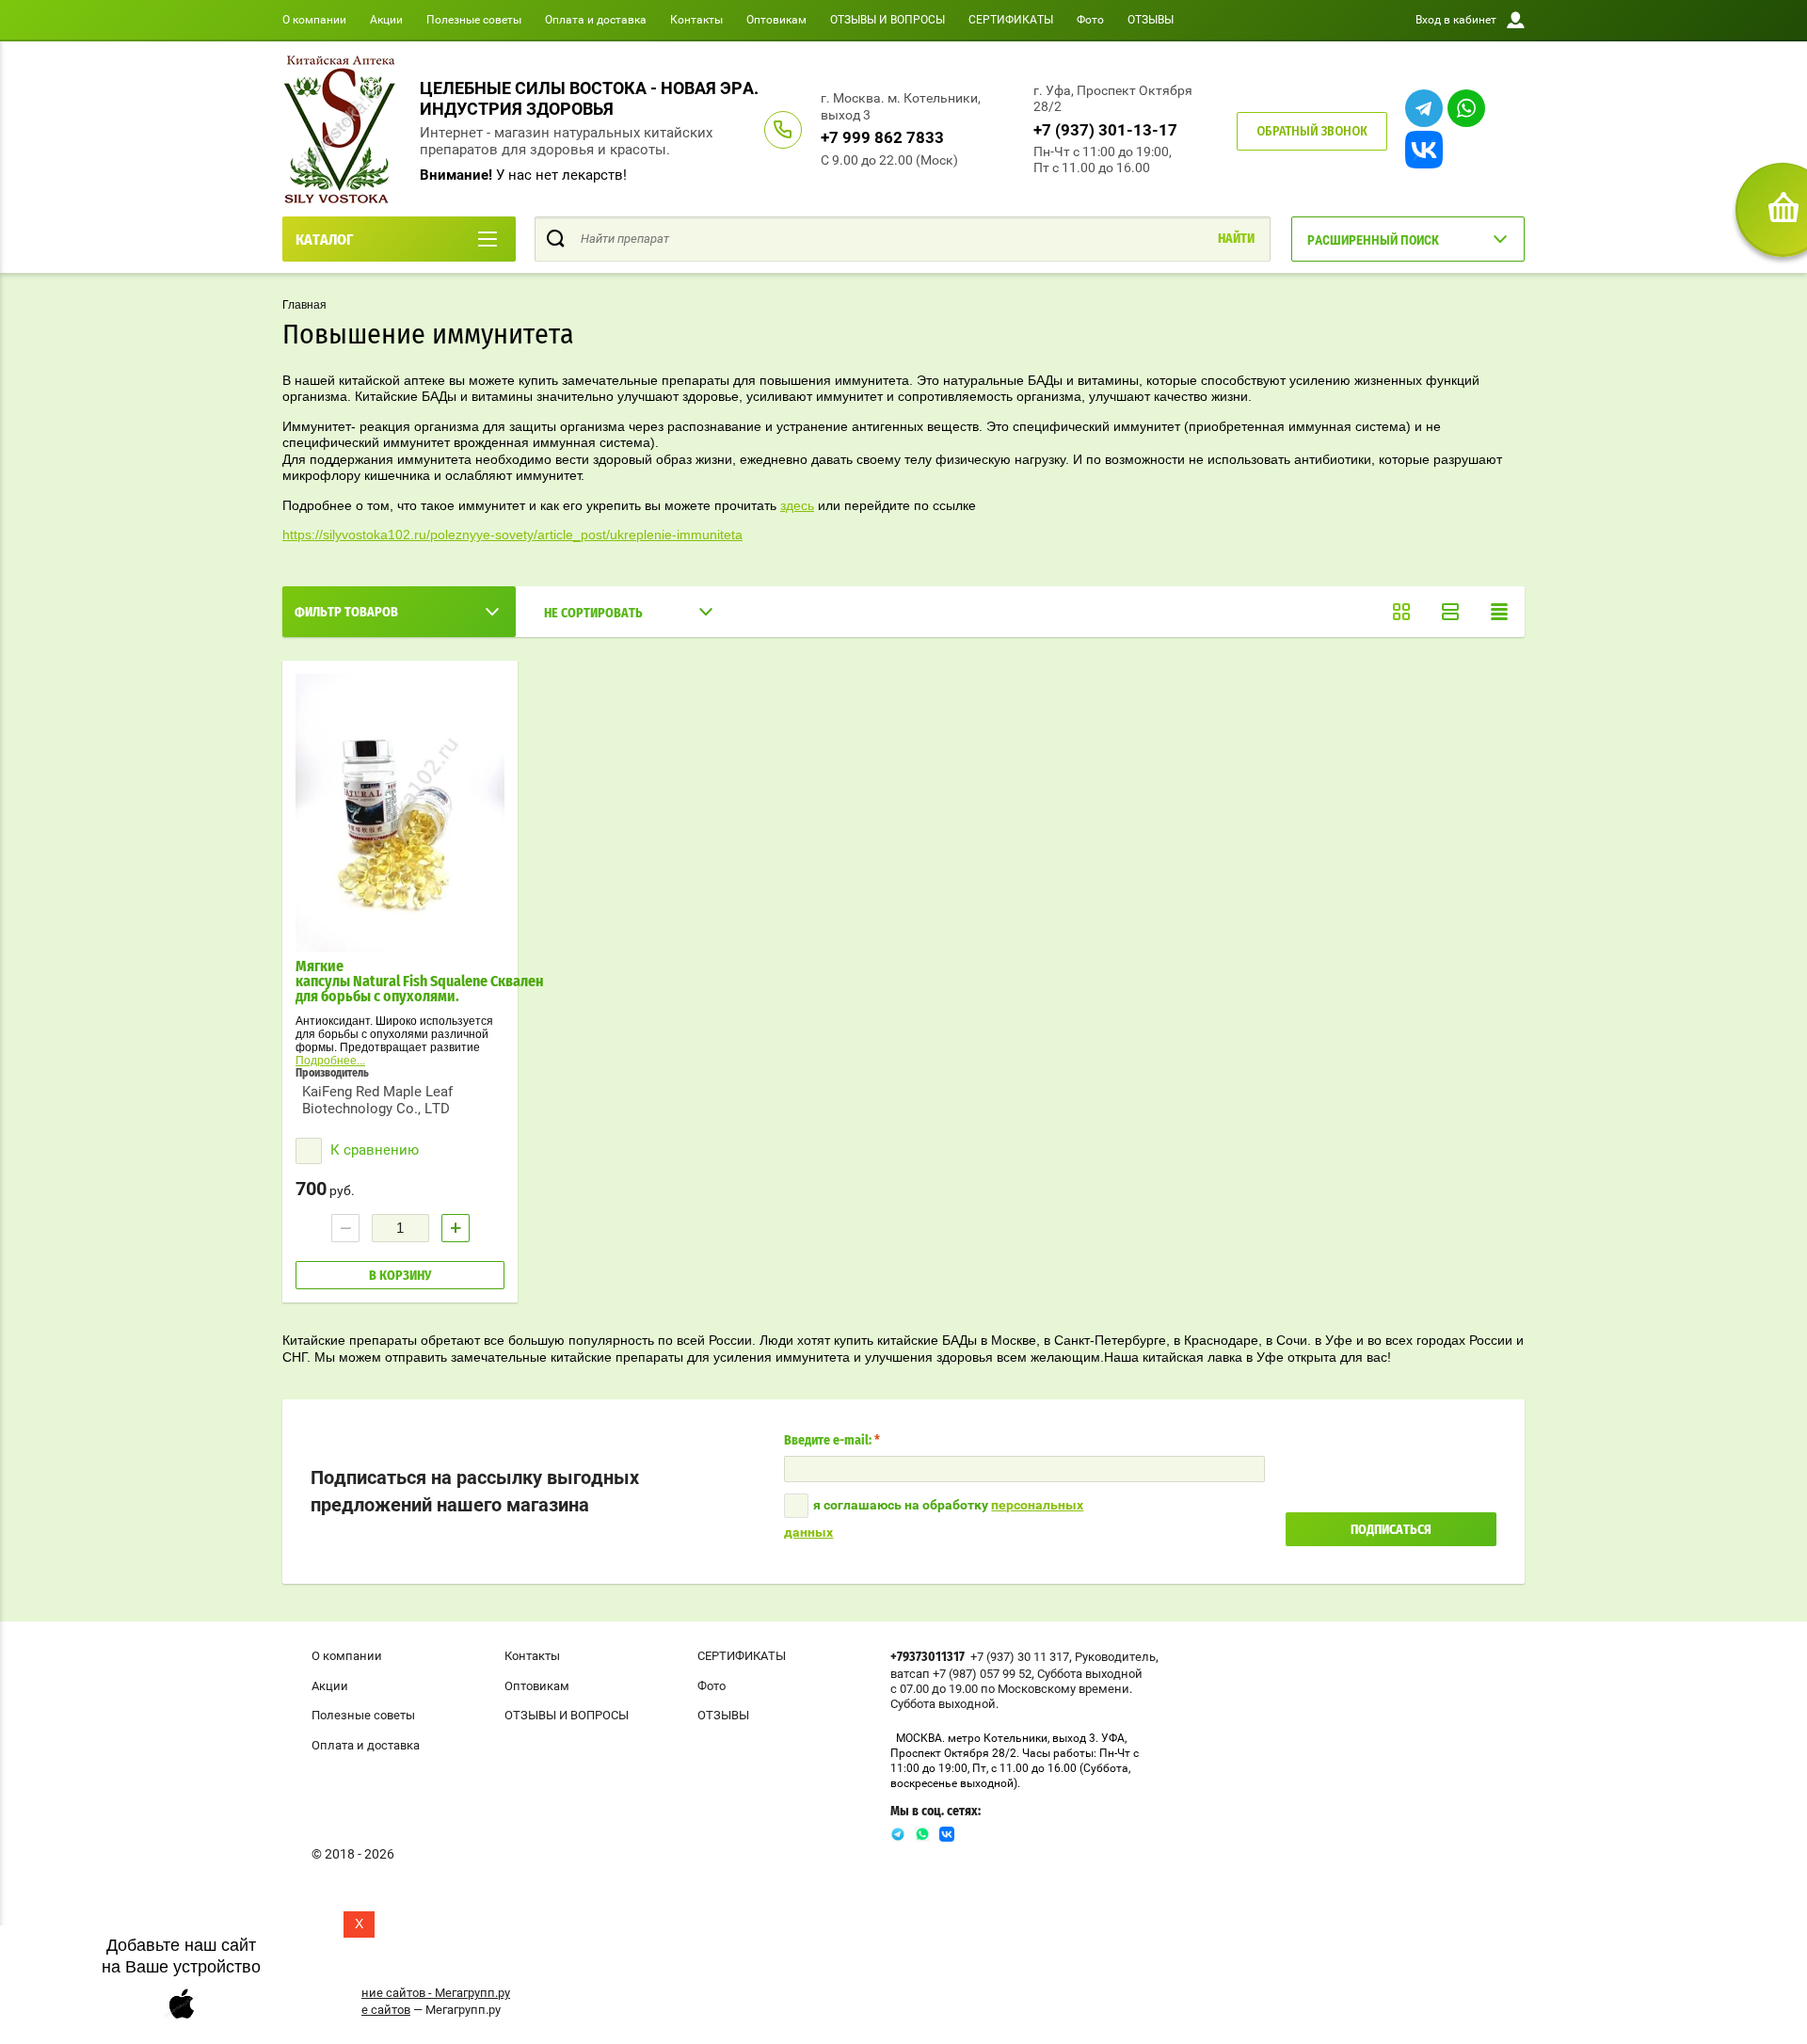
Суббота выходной (1090, 1674)
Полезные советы (474, 20)
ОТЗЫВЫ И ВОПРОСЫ (888, 20)
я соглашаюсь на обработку (934, 1518)
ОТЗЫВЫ (1151, 20)
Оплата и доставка (596, 20)
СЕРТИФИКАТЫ (1011, 20)
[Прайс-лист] (1499, 612)
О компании (314, 20)
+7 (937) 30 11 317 (1020, 1657)
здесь (797, 505)
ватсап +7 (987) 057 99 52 (961, 1674)
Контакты (696, 20)
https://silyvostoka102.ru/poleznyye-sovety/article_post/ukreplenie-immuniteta (512, 535)
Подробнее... (330, 1061)
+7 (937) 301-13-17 (1105, 130)
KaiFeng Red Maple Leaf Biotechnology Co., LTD (377, 1100)
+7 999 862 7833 (882, 137)
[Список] (1450, 612)
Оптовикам (776, 20)
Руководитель (1115, 1657)
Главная (304, 305)
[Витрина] (1401, 612)
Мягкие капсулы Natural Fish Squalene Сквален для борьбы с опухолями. (420, 982)
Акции (386, 20)
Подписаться (1391, 1530)
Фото (1090, 20)
